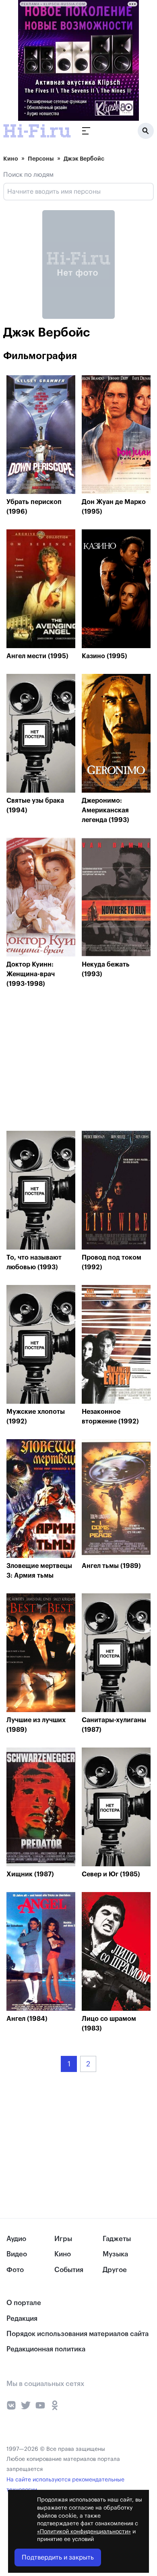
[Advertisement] (67, 1062)
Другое (115, 2270)
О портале (24, 2303)
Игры (63, 2239)
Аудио (16, 2239)
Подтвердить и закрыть (58, 2557)
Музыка (115, 2254)
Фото (15, 2270)
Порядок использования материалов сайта (77, 2334)
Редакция (22, 2319)
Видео (17, 2254)
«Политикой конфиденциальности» (84, 2532)
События (69, 2270)
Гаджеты (117, 2239)
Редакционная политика (46, 2349)
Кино (11, 159)
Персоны (41, 159)
